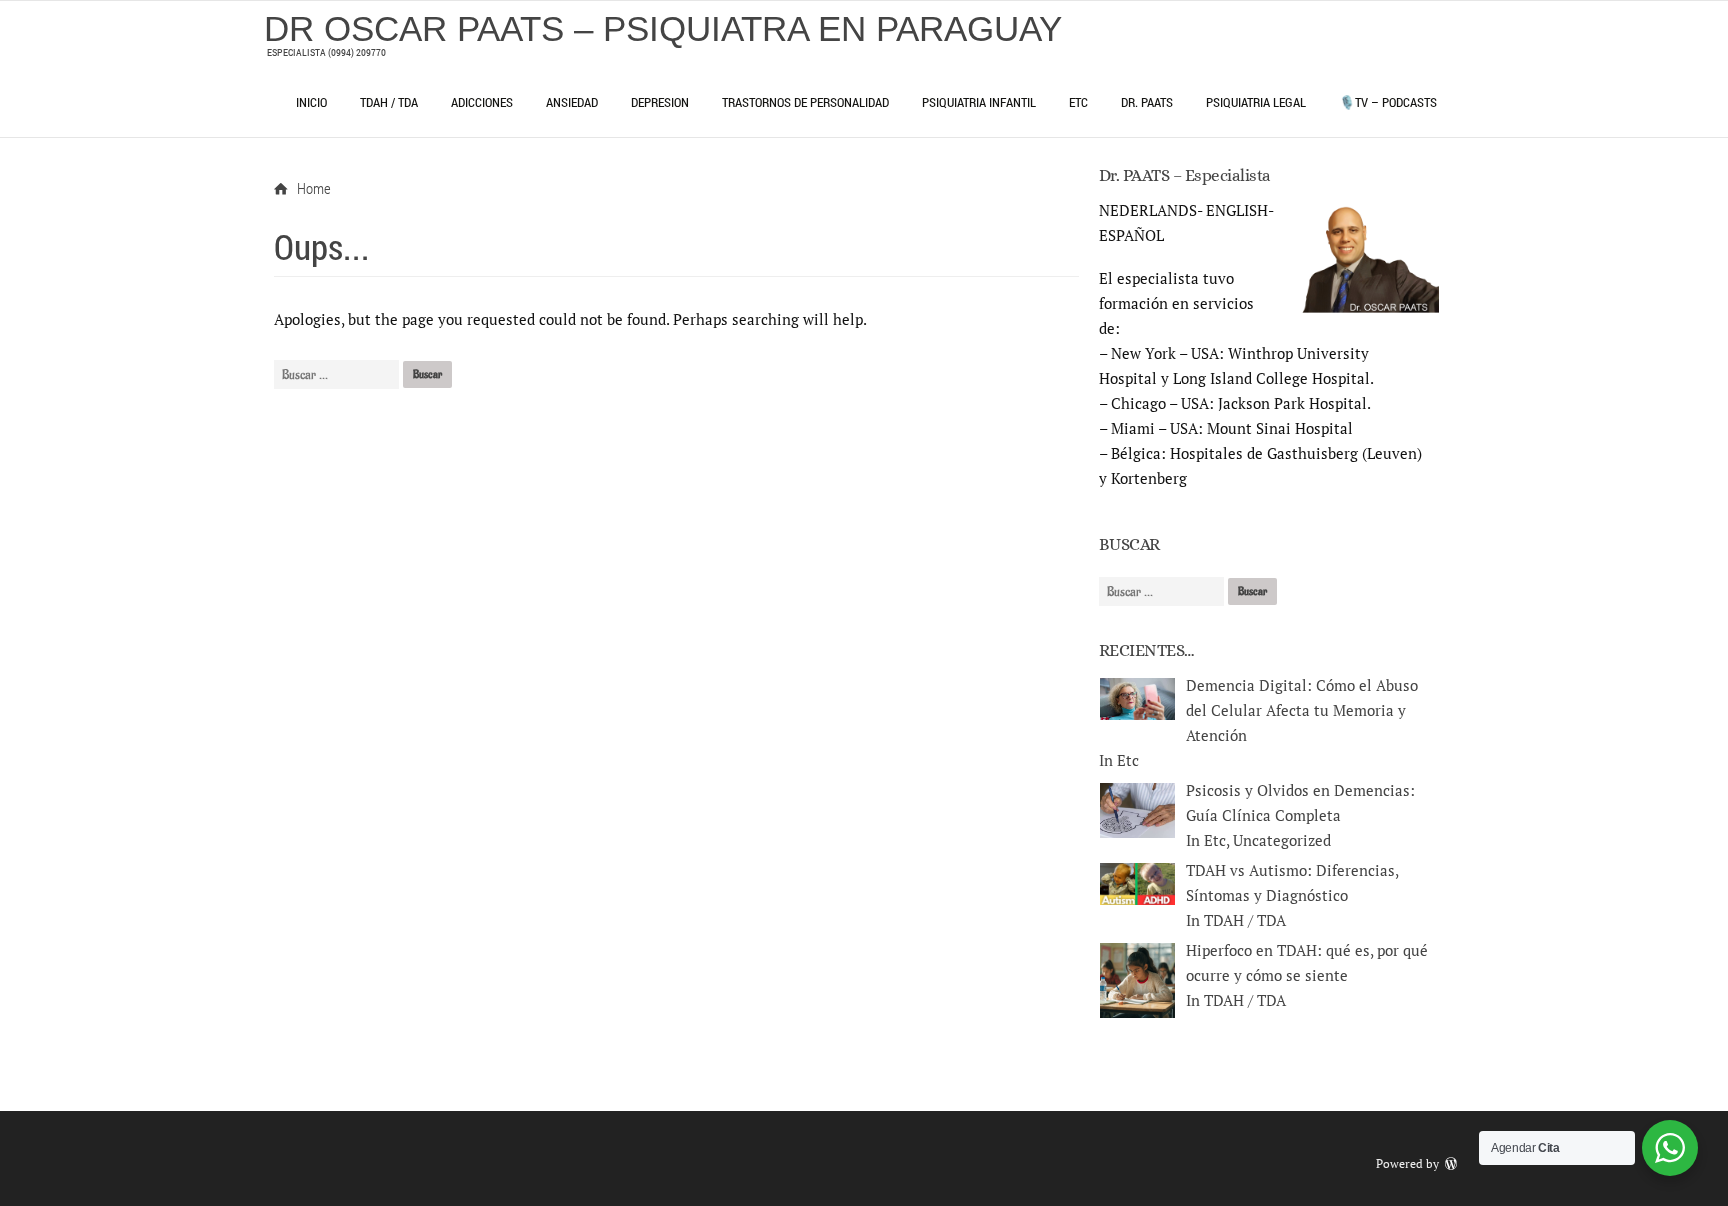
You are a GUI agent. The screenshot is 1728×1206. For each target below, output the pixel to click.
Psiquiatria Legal (1256, 102)
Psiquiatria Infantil (979, 102)
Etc (1078, 102)
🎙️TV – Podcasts (1388, 102)
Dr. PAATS (1147, 102)
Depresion (660, 102)
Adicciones (482, 102)
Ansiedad (572, 102)
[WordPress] (1453, 1163)
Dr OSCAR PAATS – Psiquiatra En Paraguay (663, 28)
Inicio (311, 102)
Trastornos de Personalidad (805, 102)
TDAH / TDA (389, 102)
